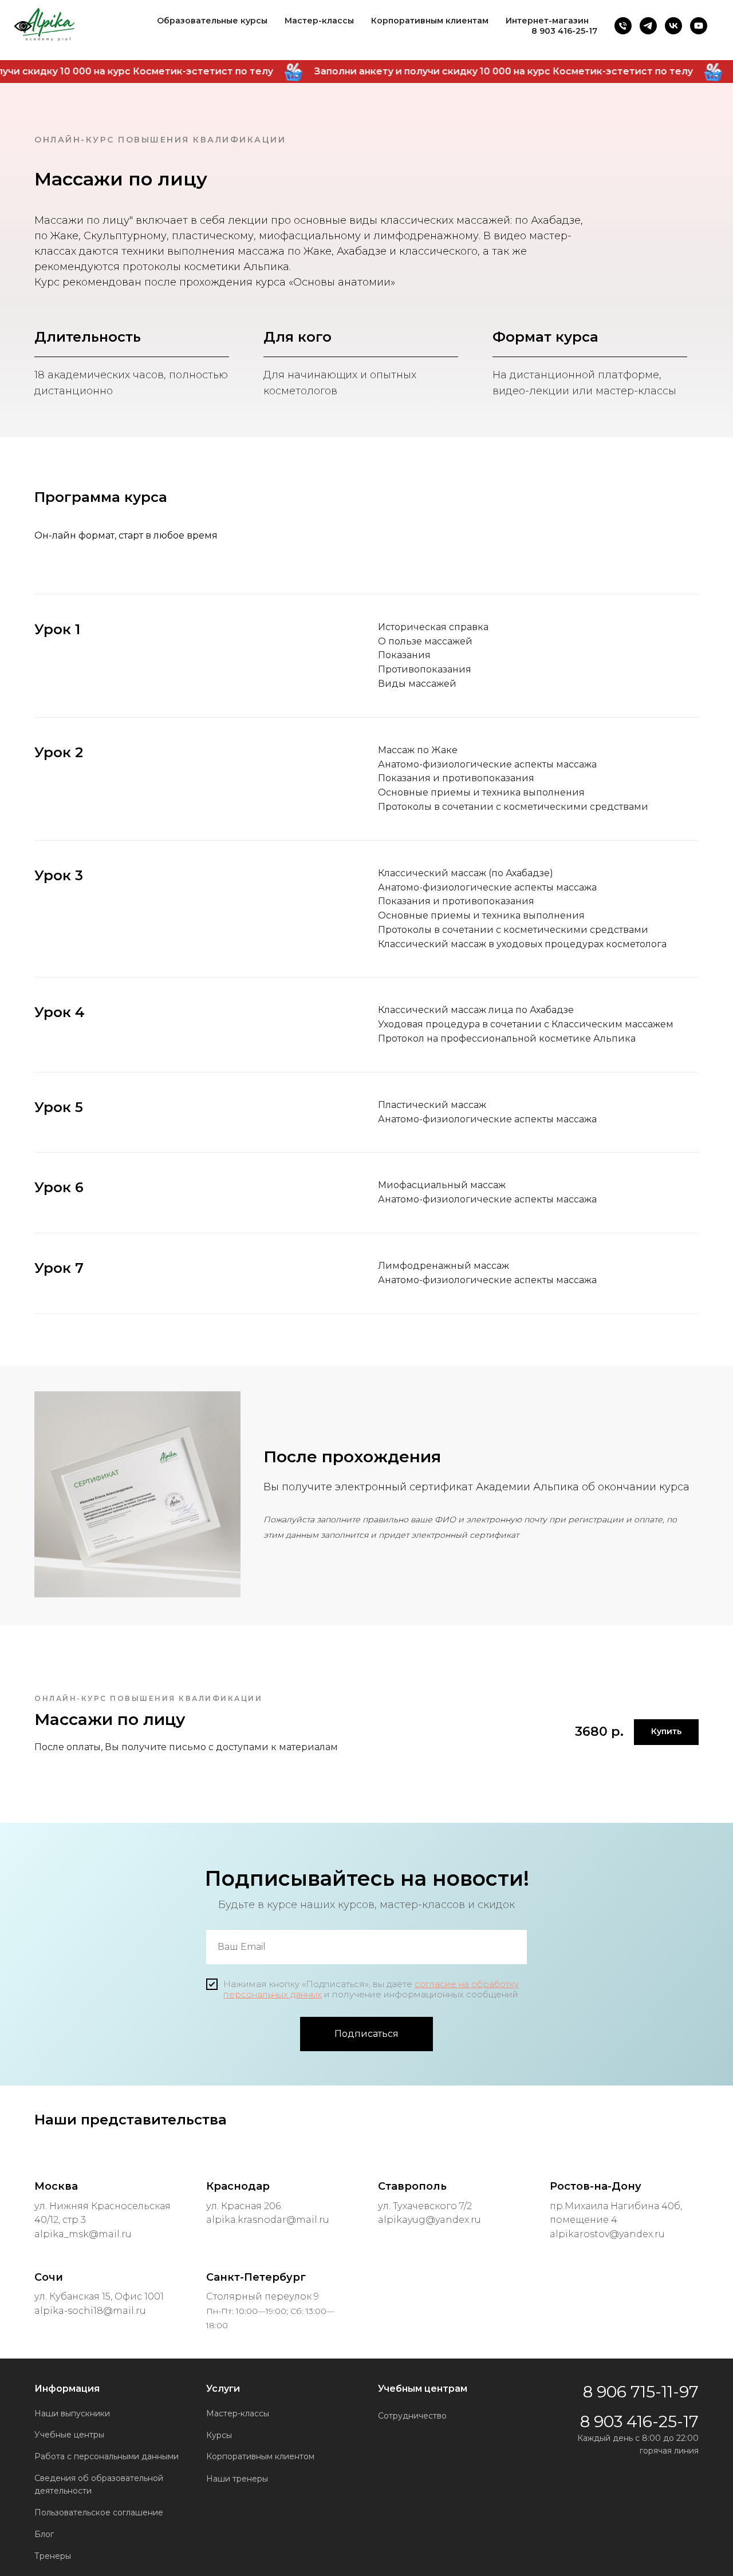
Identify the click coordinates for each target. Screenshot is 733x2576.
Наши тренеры (237, 2479)
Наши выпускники (72, 2413)
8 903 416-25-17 (564, 31)
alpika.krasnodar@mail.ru (268, 2220)
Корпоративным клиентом (260, 2456)
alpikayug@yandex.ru (429, 2220)
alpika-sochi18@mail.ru (90, 2311)
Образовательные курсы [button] (212, 21)
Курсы (219, 2435)
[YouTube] (699, 26)
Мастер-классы (319, 21)
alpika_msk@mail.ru (83, 2234)
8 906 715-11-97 (641, 2392)
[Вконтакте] (673, 26)
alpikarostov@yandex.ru (607, 2234)
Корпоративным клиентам (430, 21)
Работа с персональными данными (107, 2456)
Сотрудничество (412, 2416)
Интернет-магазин (547, 21)
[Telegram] (648, 26)
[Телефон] (623, 26)
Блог (44, 2534)
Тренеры (53, 2556)
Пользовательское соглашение (99, 2512)
